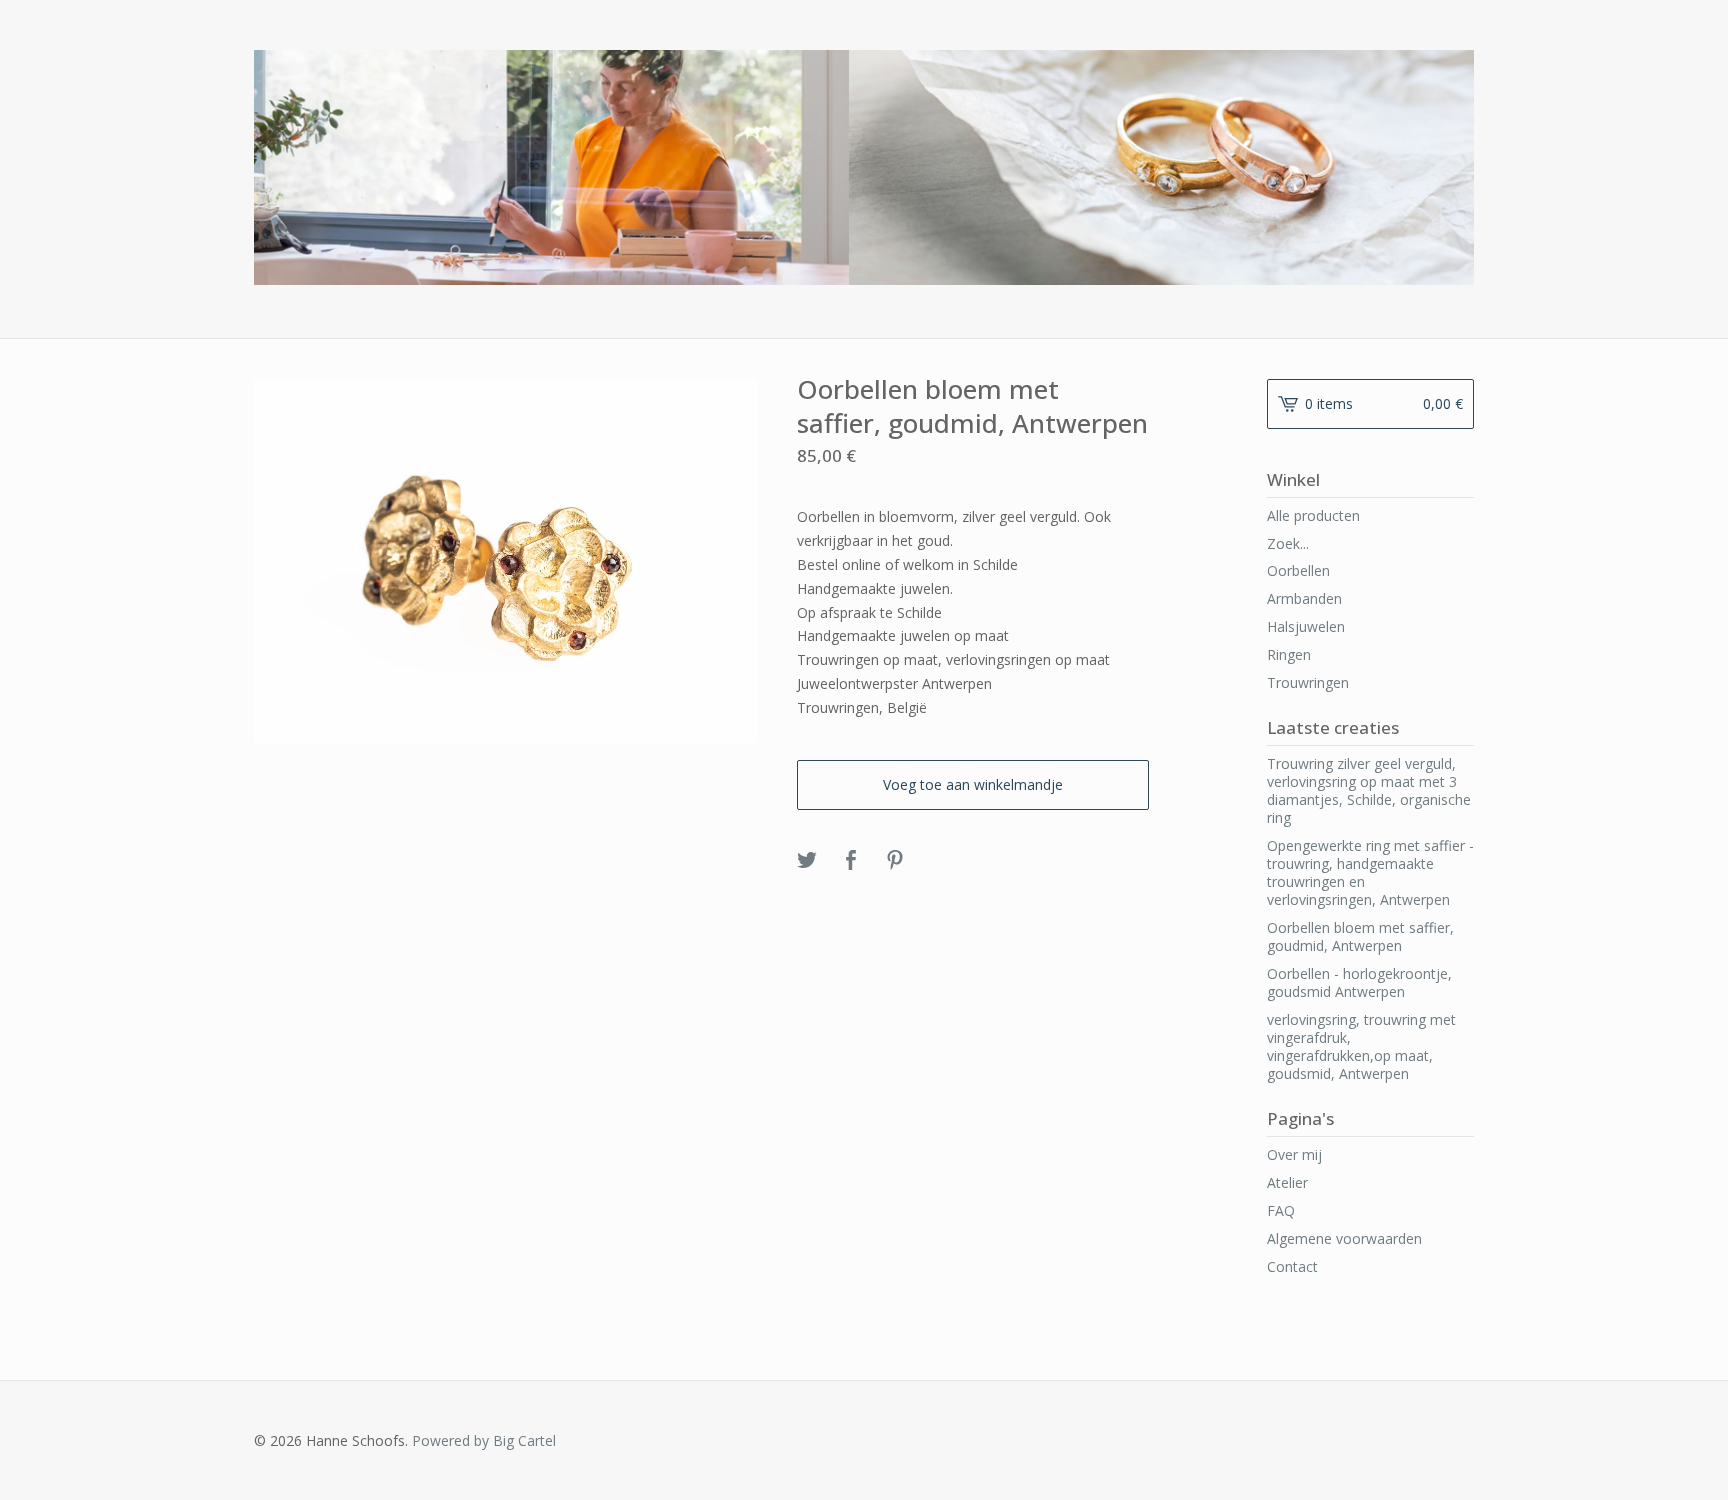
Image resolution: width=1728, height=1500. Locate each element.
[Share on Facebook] (851, 861)
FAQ (1281, 1210)
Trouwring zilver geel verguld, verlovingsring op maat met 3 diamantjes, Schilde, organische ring (1369, 790)
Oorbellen (1298, 570)
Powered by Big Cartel (484, 1440)
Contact (1292, 1266)
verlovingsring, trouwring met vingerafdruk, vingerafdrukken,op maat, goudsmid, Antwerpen (1361, 1046)
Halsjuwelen (1306, 626)
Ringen (1289, 654)
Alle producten (1313, 515)
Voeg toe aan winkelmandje (973, 784)
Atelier (1287, 1182)
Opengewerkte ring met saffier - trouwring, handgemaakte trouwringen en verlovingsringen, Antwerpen (1370, 872)
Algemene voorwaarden (1344, 1238)
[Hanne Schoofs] (864, 167)
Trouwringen (1308, 682)
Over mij (1294, 1154)
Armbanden (1304, 598)
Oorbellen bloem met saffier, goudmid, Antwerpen (1360, 936)
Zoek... (1288, 544)
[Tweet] (807, 861)
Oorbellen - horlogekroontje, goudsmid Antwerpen (1359, 982)
